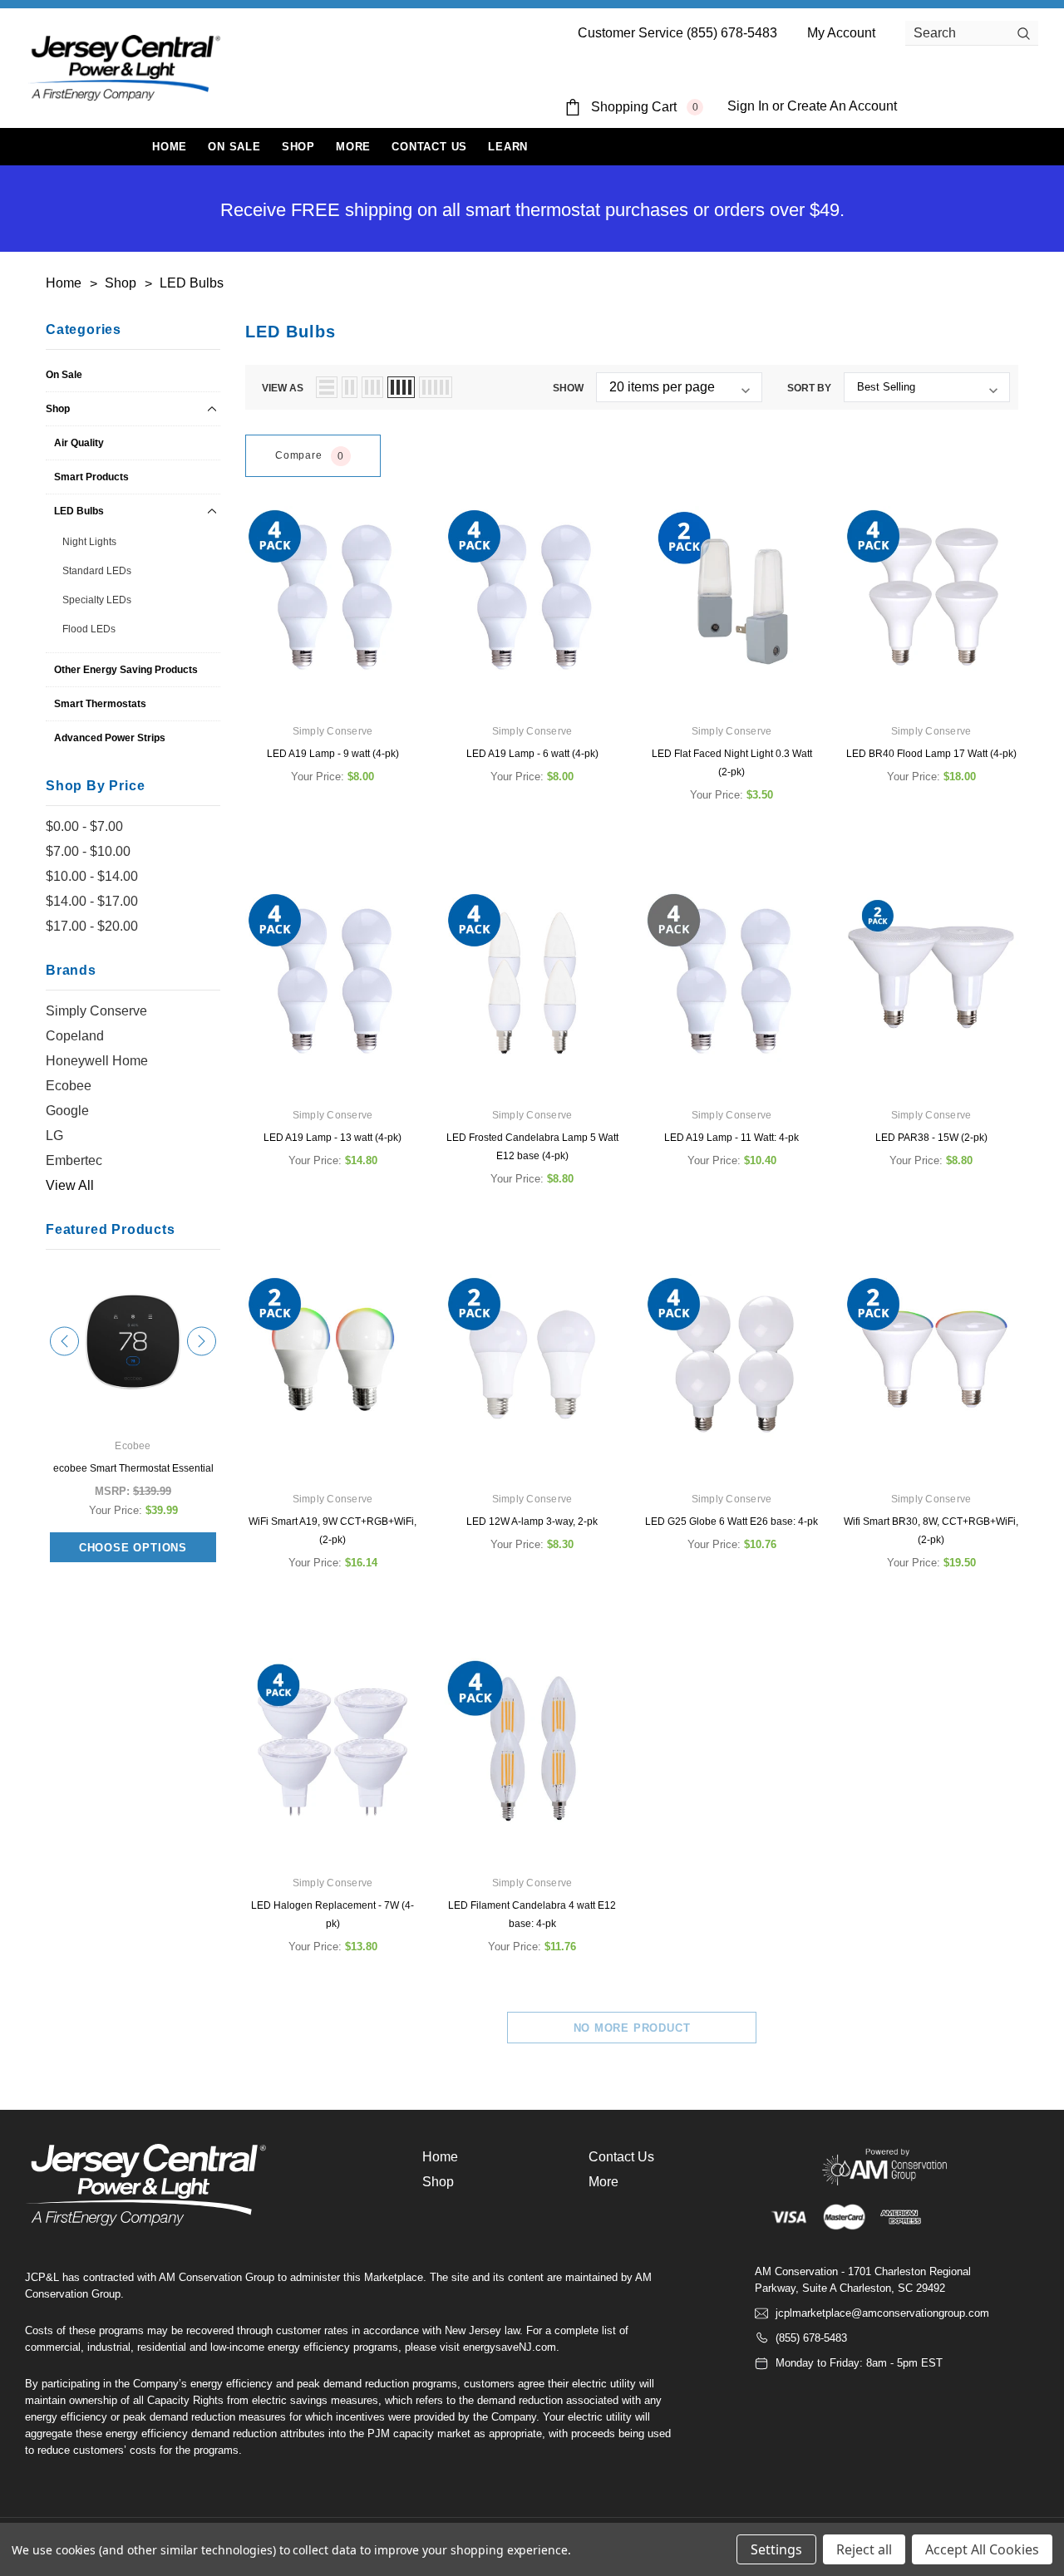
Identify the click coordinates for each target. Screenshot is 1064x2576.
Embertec (74, 1160)
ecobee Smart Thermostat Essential (133, 1468)
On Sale (64, 375)
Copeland (75, 1036)
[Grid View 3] (372, 387)
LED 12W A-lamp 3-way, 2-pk (532, 1522)
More (353, 147)
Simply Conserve (96, 1011)
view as (283, 388)
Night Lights (89, 542)
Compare (310, 457)
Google (67, 1111)
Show (568, 388)
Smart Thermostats (100, 704)
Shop (298, 147)
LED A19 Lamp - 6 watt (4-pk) (532, 754)
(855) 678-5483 (811, 2338)
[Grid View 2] (350, 387)
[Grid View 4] (401, 387)
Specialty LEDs (97, 600)
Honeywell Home (97, 1061)
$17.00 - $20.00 (92, 926)
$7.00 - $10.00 (88, 851)
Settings (776, 2549)
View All (70, 1185)
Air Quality (79, 443)
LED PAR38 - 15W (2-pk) (931, 1138)
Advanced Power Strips (110, 738)
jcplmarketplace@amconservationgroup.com (882, 2313)
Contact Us (621, 2157)
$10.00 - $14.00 (92, 876)
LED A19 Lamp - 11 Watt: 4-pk (731, 1138)
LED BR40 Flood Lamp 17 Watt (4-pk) (931, 754)
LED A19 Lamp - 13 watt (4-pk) (332, 1138)
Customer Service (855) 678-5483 (677, 33)
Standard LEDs (97, 571)
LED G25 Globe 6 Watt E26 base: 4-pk (731, 1522)
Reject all (864, 2549)
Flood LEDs (89, 629)
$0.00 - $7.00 (84, 826)
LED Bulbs (79, 511)
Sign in (748, 106)
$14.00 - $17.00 (92, 901)
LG (54, 1136)
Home (440, 2157)
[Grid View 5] (436, 387)
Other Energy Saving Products (126, 670)
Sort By (809, 388)
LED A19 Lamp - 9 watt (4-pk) (333, 754)
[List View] (327, 387)
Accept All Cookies (982, 2549)
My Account (841, 33)
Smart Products (91, 477)
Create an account (842, 106)
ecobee (69, 1086)
